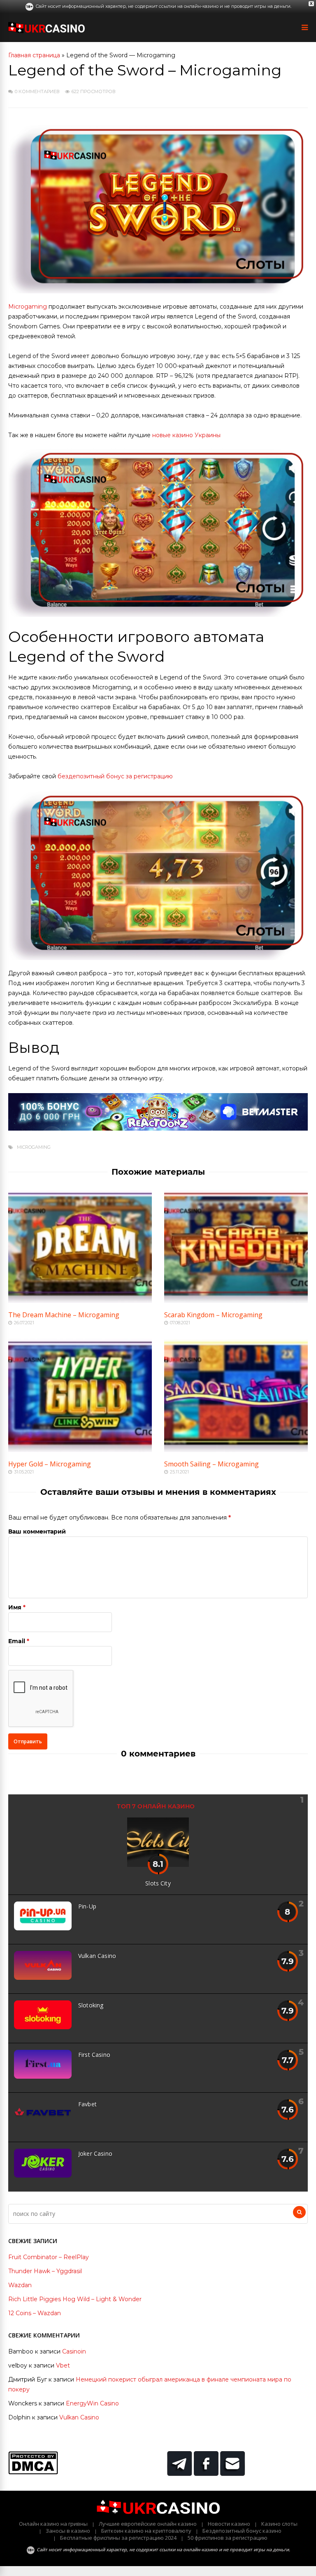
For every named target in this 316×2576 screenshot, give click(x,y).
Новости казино (229, 2524)
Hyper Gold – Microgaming (50, 1464)
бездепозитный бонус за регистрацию (115, 776)
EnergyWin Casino (92, 2403)
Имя (15, 1607)
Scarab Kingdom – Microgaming (213, 1315)
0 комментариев (37, 91)
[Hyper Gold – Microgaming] (80, 1450)
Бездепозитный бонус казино (242, 2531)
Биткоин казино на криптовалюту (146, 2531)
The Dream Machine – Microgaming (64, 1315)
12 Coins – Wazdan (35, 2313)
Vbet (63, 2365)
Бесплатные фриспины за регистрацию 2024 (118, 2538)
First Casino (94, 2055)
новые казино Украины (186, 435)
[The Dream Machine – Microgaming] (80, 1301)
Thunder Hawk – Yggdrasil (45, 2271)
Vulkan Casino (97, 1956)
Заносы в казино (68, 2531)
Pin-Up (87, 1906)
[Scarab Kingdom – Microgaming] (236, 1301)
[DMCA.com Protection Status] (33, 2472)
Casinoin (74, 2351)
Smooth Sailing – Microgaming (211, 1464)
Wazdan (20, 2285)
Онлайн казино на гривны (53, 2524)
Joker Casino (95, 2153)
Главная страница (34, 55)
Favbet (87, 2104)
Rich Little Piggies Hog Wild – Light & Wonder (75, 2299)
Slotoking (91, 2005)
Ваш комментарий (37, 1532)
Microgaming (28, 307)
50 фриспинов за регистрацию (228, 2538)
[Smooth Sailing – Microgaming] (236, 1450)
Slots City (158, 1883)
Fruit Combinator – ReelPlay (49, 2257)
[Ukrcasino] (46, 32)
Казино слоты (279, 2524)
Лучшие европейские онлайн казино (148, 2524)
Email (17, 1641)
